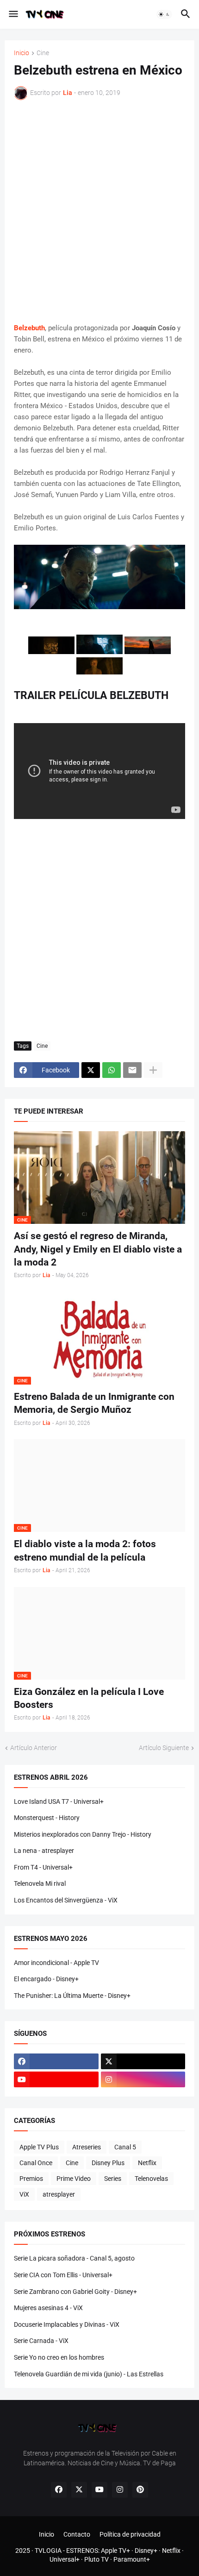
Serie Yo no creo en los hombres (59, 2357)
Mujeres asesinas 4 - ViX (48, 2308)
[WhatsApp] (112, 1070)
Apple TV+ (115, 2551)
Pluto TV (96, 2559)
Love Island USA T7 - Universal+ (59, 1801)
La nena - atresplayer (44, 1851)
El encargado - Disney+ (46, 1979)
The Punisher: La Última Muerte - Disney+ (72, 1996)
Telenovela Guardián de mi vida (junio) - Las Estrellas (89, 2374)
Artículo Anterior (34, 1748)
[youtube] (56, 2079)
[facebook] (56, 2061)
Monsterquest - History (47, 1818)
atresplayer (59, 2194)
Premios (31, 2179)
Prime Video (74, 2179)
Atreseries (87, 2147)
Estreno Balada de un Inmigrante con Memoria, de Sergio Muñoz (94, 1403)
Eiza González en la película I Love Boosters (89, 1698)
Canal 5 (125, 2147)
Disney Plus (108, 2163)
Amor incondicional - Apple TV (56, 1963)
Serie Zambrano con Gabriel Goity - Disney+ (75, 2292)
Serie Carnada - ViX (41, 2341)
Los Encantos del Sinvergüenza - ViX (66, 1900)
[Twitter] (91, 1070)
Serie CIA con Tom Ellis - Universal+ (63, 2275)
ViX (24, 2194)
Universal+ (65, 2559)
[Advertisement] (99, 211)
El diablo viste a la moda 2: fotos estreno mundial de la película (85, 1550)
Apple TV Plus (39, 2147)
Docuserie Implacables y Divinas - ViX (67, 2324)
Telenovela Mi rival (40, 1883)
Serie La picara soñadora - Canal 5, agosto (74, 2258)
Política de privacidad (130, 2534)
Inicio (22, 53)
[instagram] (143, 2079)
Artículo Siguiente (164, 1748)
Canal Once (36, 2163)
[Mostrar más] (153, 1070)
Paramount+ (132, 2559)
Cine (43, 53)
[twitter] (143, 2061)
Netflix (147, 2163)
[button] (13, 14)
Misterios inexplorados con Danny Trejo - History (83, 1834)
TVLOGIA (48, 2551)
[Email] (132, 1070)
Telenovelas (151, 2179)
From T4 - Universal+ (43, 1867)
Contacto (77, 2534)
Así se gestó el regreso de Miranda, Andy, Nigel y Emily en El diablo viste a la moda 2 (98, 1249)
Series (113, 2179)
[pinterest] (140, 2490)
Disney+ (146, 2551)
